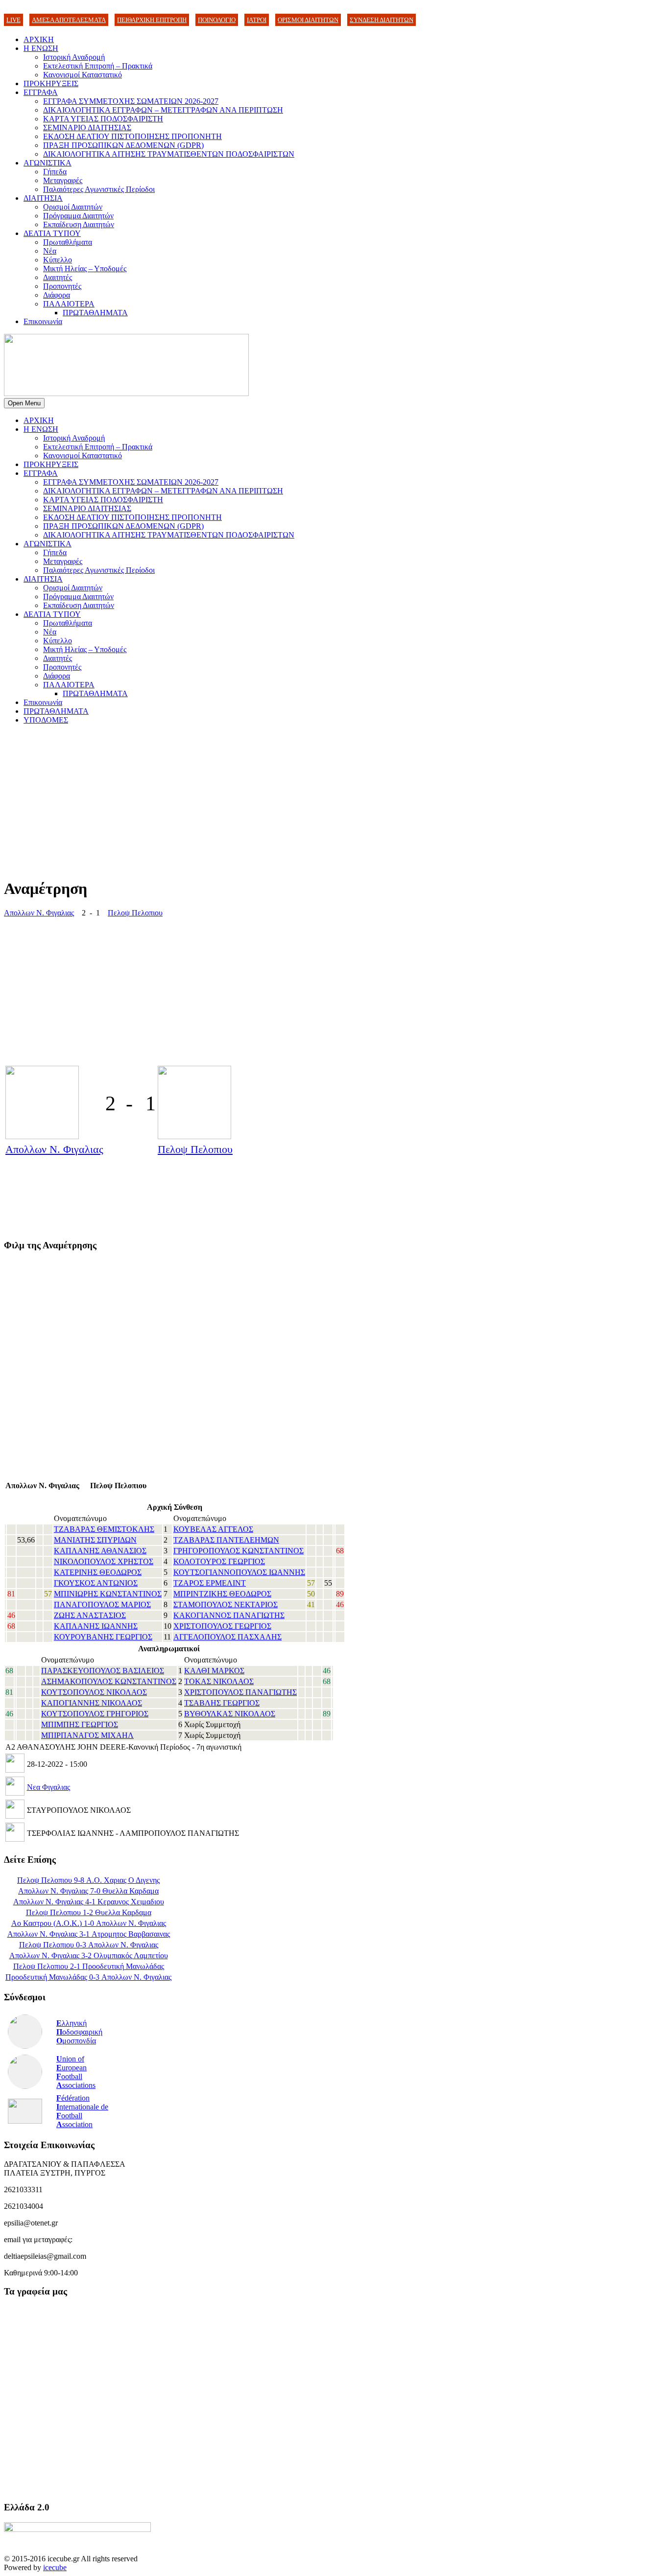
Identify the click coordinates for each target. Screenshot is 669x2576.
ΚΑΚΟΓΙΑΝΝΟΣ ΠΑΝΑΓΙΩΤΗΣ (229, 1615)
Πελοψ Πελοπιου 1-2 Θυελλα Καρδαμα (89, 1912)
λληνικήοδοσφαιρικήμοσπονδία (79, 2032)
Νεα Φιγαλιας (48, 1787)
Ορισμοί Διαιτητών (73, 207)
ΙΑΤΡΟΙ (257, 20)
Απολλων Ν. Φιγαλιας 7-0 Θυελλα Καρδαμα (88, 1891)
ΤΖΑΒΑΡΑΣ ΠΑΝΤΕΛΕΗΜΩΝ (226, 1540)
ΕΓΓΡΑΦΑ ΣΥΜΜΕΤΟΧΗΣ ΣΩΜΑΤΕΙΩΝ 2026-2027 (131, 101)
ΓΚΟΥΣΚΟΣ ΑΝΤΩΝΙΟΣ (96, 1583)
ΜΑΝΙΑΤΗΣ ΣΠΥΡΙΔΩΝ (95, 1540)
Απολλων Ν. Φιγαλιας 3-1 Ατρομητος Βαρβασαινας (89, 1934)
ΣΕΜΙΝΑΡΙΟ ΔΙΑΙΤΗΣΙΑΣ (87, 128)
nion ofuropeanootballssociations (76, 2072)
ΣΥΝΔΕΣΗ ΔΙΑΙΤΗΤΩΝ (382, 20)
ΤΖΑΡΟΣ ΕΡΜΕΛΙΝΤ (210, 1583)
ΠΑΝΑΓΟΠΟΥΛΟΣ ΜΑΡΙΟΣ (102, 1604)
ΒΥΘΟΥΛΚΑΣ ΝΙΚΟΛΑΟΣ (230, 1714)
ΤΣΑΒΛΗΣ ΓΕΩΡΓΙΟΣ (222, 1703)
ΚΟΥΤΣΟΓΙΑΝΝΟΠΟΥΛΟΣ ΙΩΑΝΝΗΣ (239, 1572)
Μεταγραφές (63, 180)
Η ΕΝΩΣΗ (41, 48)
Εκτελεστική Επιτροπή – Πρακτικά (98, 66)
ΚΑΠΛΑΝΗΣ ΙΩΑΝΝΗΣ (96, 1626)
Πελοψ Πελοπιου (135, 913)
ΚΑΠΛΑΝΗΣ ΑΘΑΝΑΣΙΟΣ (100, 1551)
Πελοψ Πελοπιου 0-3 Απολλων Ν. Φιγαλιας (89, 1945)
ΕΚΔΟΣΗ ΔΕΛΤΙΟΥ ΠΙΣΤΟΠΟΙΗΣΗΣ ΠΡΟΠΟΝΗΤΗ (132, 136)
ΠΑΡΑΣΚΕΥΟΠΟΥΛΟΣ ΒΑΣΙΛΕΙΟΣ (103, 1671)
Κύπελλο (58, 260)
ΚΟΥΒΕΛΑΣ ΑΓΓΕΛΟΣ (213, 1529)
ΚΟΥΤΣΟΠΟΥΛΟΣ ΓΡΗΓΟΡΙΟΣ (95, 1714)
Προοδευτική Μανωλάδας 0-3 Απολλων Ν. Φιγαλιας (88, 1977)
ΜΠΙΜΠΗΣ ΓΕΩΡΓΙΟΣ (80, 1724)
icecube (55, 2567)
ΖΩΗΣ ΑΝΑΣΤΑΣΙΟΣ (90, 1615)
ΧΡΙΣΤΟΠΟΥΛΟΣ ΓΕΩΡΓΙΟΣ (222, 1626)
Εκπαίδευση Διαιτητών (79, 224)
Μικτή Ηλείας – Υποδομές (85, 269)
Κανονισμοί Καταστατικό (83, 75)
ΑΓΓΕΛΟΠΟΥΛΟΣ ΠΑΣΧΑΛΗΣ (227, 1637)
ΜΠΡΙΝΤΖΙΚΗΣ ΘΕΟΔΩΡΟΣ (222, 1594)
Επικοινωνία (43, 321)
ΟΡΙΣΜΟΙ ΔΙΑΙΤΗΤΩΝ (308, 20)
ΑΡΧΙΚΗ (39, 39)
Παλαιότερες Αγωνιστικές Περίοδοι (99, 189)
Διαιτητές (58, 277)
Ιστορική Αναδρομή (74, 57)
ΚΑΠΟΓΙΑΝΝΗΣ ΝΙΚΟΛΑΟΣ (92, 1703)
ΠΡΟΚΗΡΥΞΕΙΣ (51, 83)
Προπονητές (62, 286)
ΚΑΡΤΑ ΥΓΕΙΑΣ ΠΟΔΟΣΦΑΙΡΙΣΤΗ (103, 119)
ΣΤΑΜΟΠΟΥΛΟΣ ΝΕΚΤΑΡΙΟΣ (226, 1604)
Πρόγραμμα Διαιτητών (78, 216)
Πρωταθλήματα (68, 242)
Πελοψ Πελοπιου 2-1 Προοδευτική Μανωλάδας (89, 1966)
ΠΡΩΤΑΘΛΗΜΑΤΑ (95, 313)
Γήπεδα (55, 172)
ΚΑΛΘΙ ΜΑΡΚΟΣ (214, 1671)
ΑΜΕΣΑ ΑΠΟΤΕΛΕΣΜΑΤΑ (69, 20)
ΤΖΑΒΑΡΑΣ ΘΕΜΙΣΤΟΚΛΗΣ (104, 1529)
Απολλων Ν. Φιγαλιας (39, 913)
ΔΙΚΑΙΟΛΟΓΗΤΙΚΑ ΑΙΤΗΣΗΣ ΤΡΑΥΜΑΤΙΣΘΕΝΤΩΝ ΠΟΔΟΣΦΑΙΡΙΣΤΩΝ (169, 154)
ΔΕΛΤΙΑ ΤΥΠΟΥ (52, 233)
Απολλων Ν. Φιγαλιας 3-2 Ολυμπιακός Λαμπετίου (89, 1955)
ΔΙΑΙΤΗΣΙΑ (43, 198)
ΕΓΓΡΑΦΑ (41, 92)
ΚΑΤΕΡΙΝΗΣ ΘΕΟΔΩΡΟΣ (98, 1572)
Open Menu (24, 403)
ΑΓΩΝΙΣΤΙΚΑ (48, 163)
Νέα (50, 251)
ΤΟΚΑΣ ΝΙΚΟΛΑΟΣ (219, 1681)
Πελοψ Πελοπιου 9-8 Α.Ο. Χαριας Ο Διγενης (88, 1880)
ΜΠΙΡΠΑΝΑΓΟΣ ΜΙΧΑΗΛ (87, 1735)
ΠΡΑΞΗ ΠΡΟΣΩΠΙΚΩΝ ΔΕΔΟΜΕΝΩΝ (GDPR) (123, 145)
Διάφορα (57, 295)
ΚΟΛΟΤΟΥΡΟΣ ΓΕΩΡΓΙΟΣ (219, 1561)
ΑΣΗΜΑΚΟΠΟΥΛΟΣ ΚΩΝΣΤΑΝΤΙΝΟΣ (109, 1681)
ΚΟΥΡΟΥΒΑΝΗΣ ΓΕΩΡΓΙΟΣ (103, 1637)
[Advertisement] (298, 801)
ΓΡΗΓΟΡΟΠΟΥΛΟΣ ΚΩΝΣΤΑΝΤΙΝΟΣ (239, 1551)
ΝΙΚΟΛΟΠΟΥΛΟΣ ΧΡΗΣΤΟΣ (104, 1561)
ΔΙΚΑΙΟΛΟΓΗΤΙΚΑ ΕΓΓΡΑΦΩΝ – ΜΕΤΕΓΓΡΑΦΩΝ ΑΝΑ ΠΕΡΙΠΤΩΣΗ (163, 110)
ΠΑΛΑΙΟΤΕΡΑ (69, 304)
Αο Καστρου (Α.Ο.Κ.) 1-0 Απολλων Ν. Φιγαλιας (89, 1923)
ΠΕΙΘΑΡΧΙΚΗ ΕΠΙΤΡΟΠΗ (152, 20)
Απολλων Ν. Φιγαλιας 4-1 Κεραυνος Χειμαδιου (89, 1902)
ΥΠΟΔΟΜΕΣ (46, 720)
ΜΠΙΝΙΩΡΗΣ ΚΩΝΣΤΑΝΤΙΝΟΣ (108, 1594)
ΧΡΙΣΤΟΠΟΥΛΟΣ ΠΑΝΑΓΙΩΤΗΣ (240, 1692)
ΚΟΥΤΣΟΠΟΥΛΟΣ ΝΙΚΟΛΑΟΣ (94, 1692)
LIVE (13, 20)
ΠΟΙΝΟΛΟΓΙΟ (217, 20)
